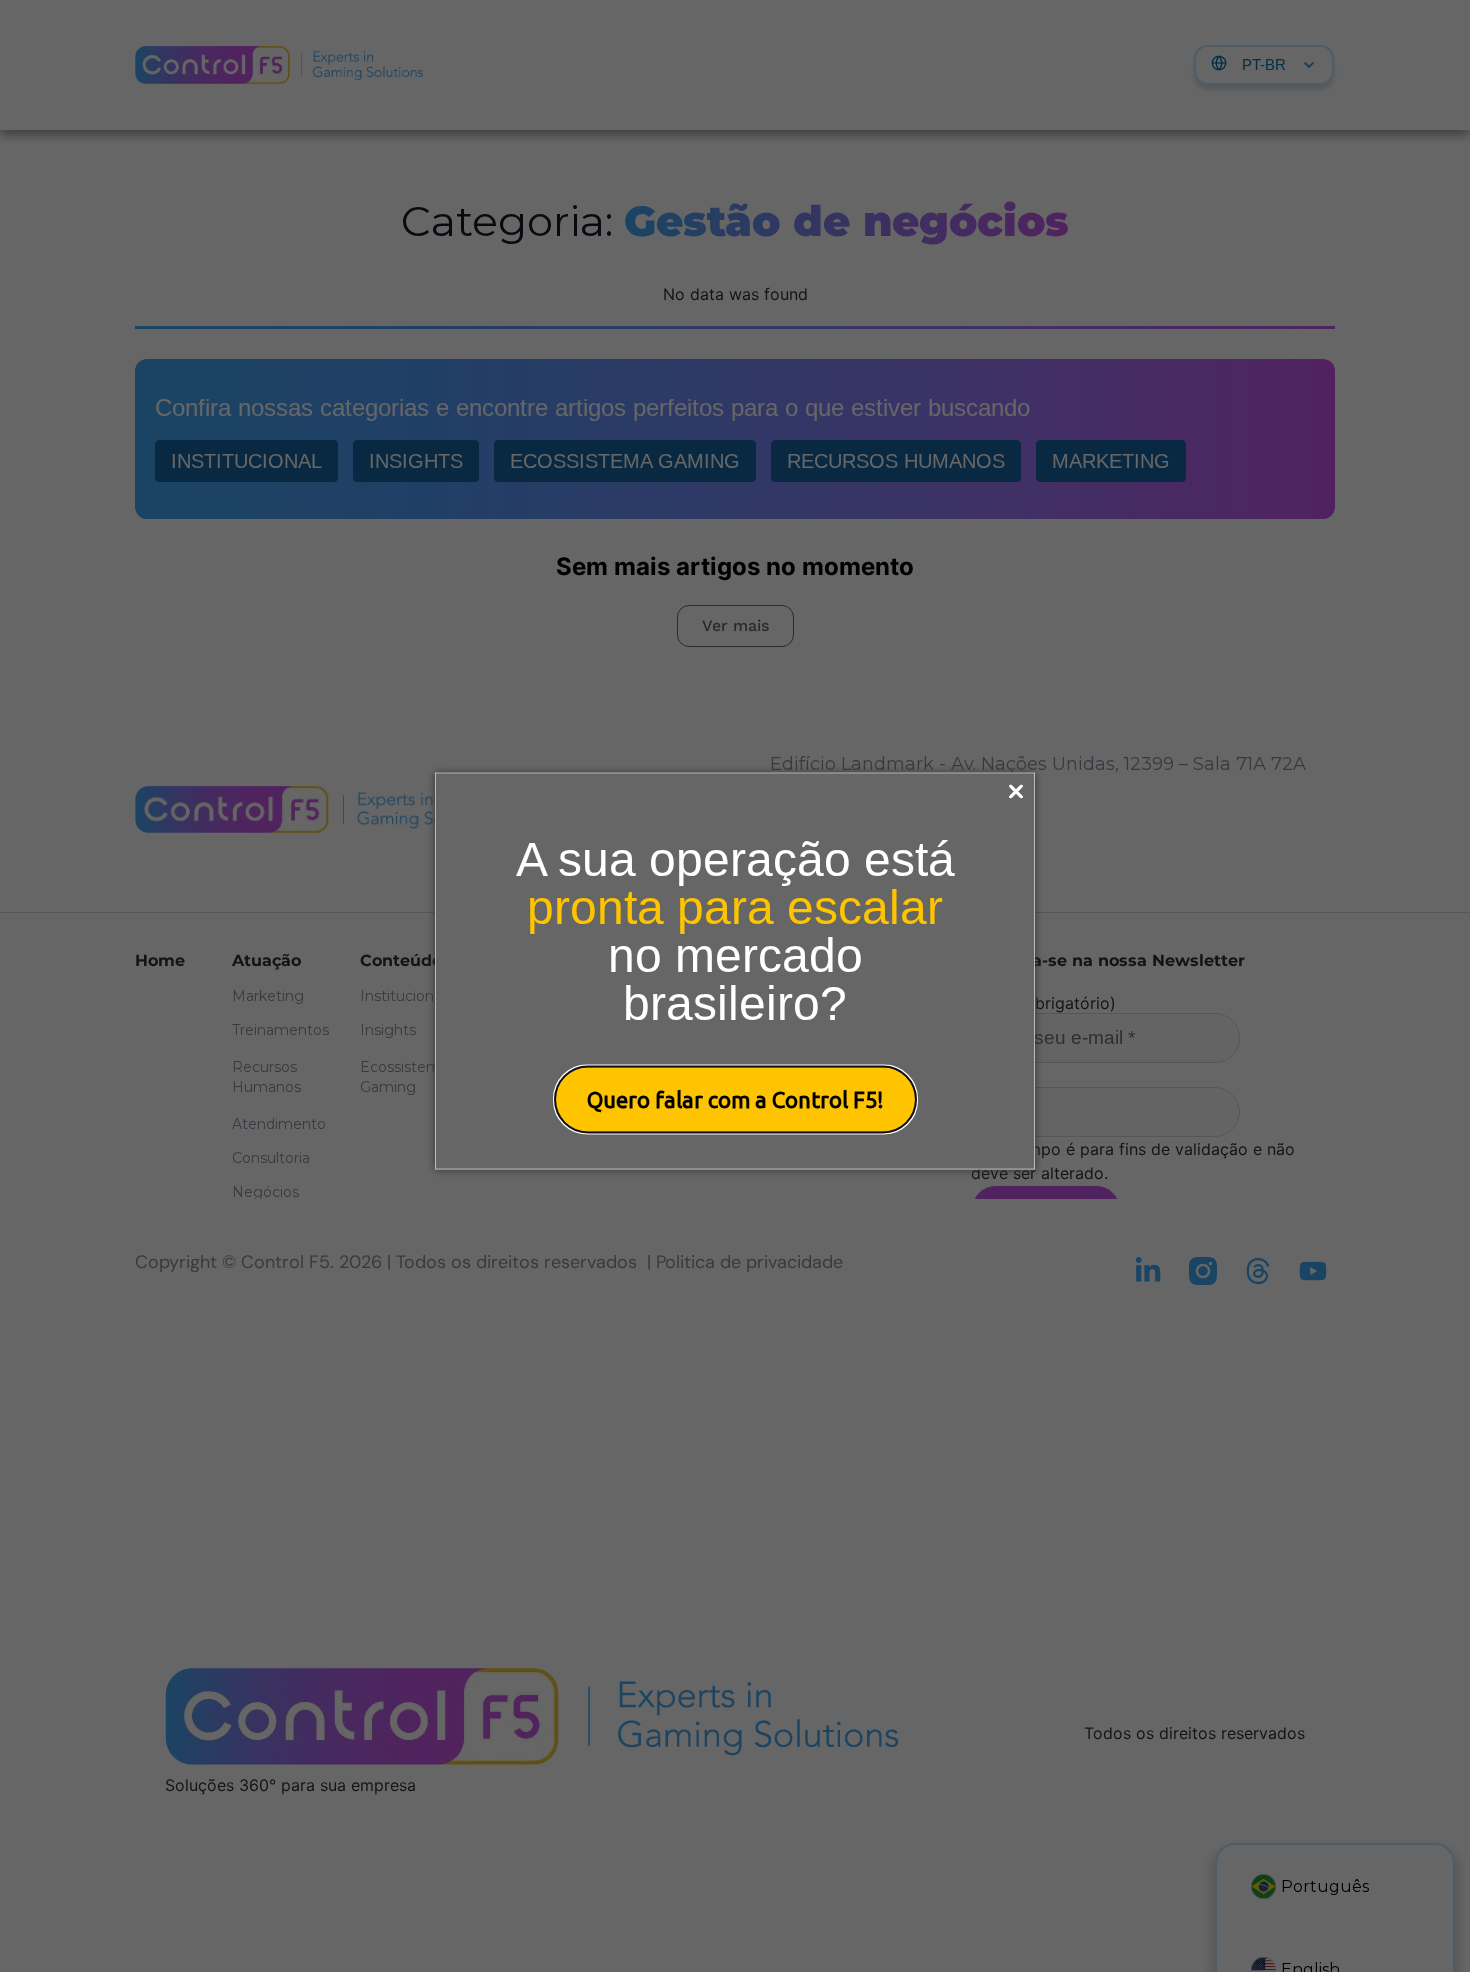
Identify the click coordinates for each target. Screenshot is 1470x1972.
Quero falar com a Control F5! (735, 1099)
